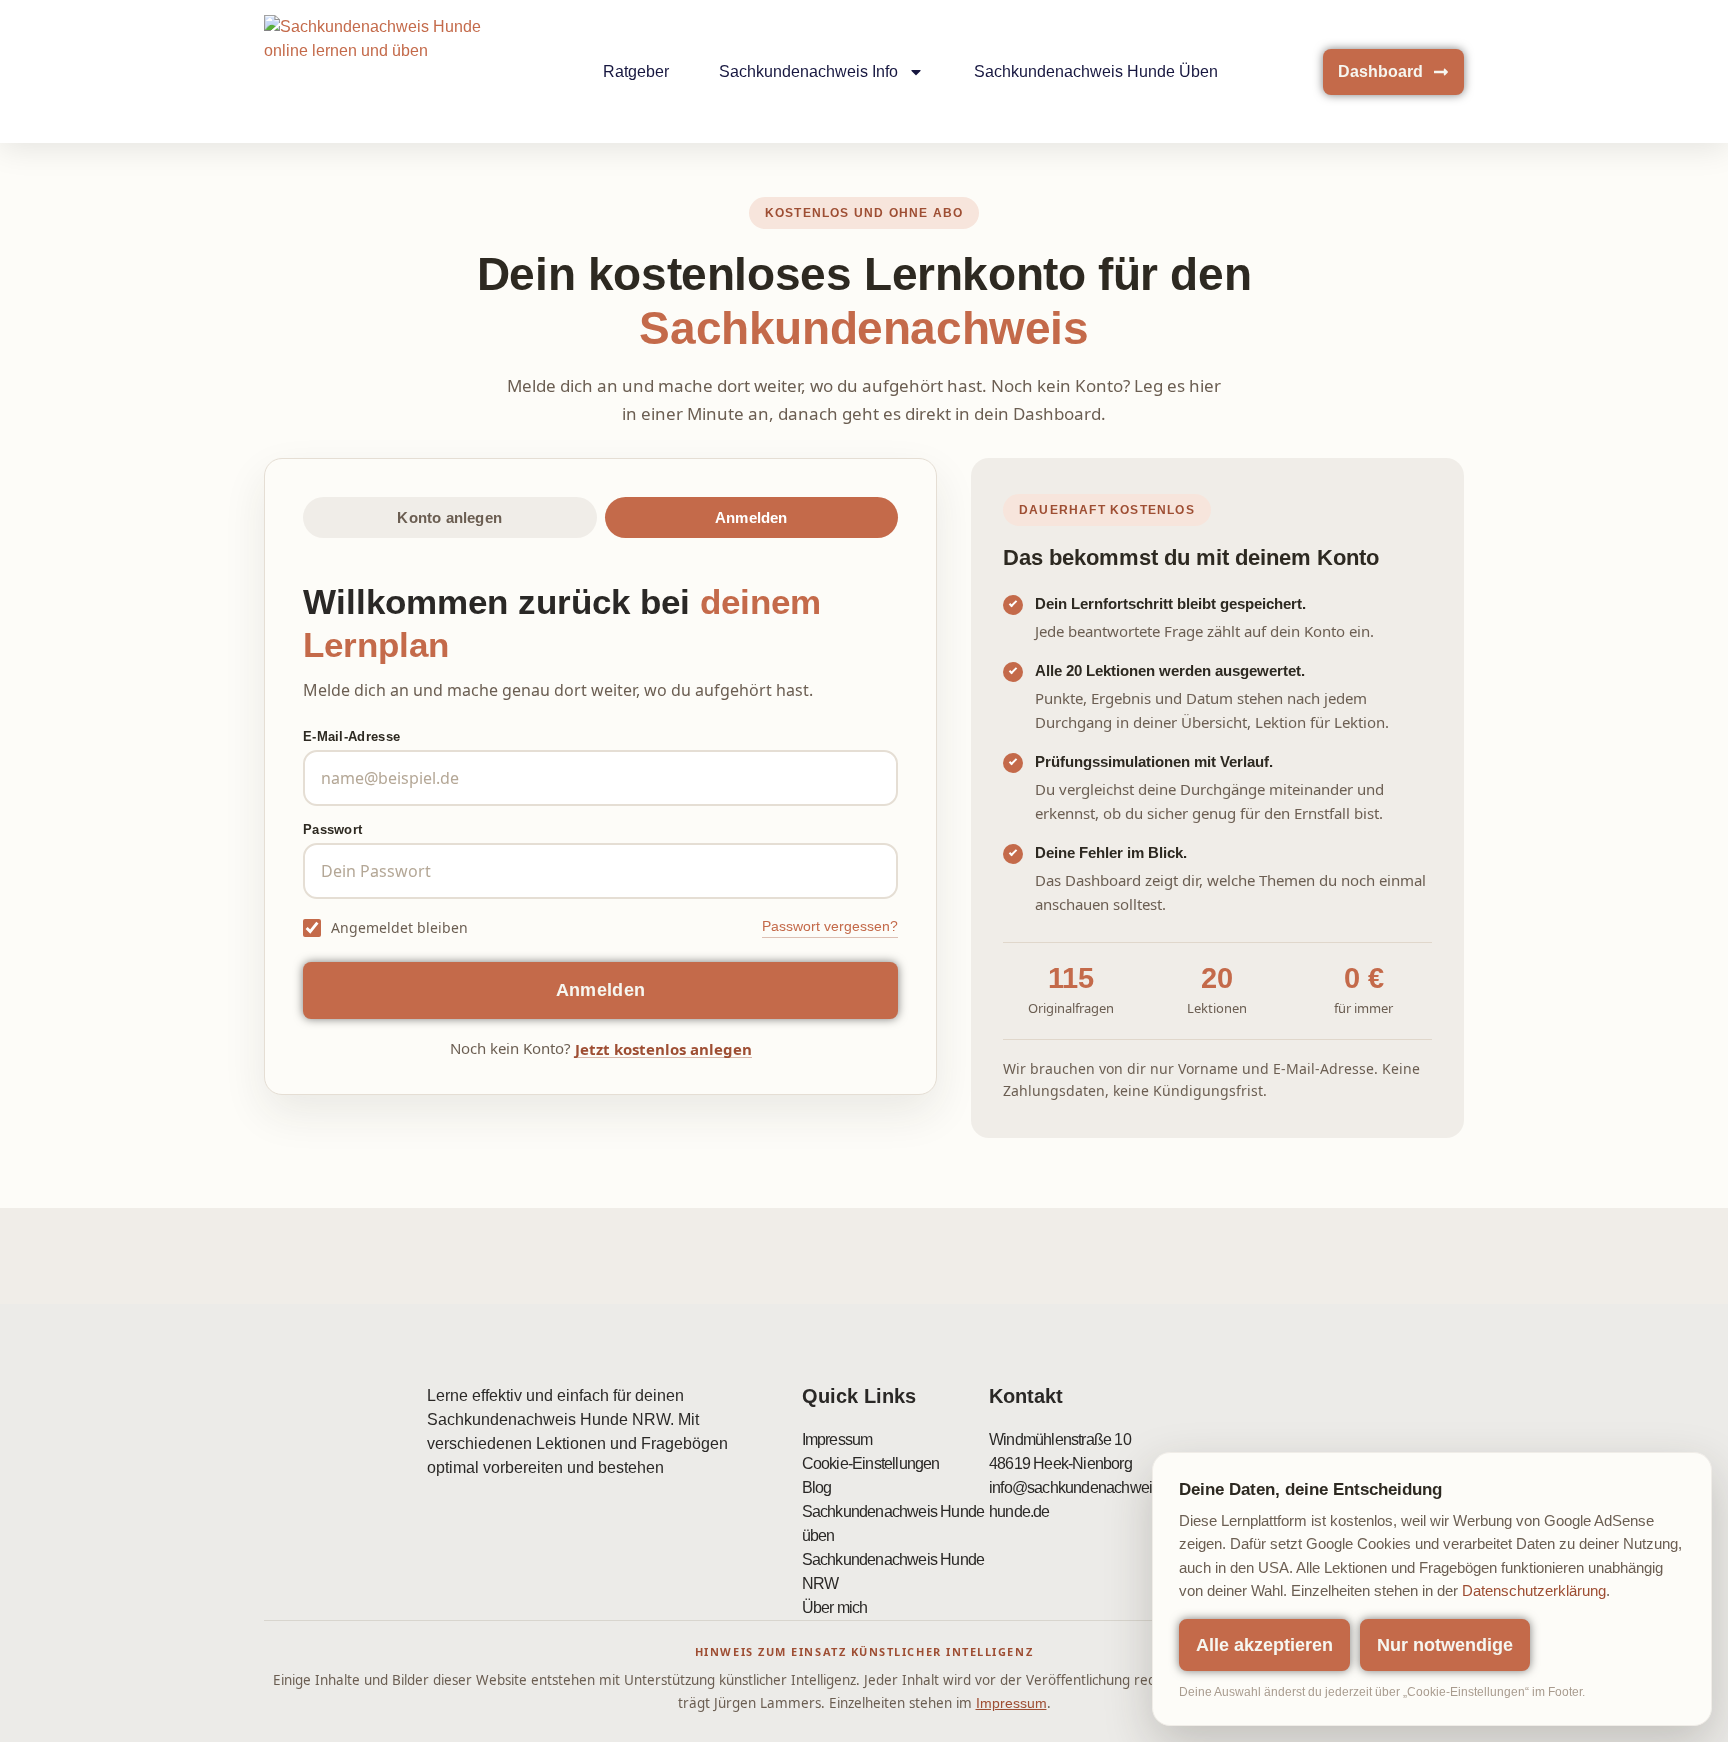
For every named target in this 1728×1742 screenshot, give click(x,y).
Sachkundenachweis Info (808, 71)
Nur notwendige (1445, 1645)
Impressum (837, 1439)
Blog (817, 1487)
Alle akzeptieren (1264, 1645)
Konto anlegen (449, 517)
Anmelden (751, 517)
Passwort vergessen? (830, 926)
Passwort (332, 829)
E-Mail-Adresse (351, 736)
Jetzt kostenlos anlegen (663, 1050)
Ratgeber (636, 71)
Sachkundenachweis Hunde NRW (893, 1571)
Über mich (835, 1607)
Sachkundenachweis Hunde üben (1096, 71)
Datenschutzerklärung (1534, 1591)
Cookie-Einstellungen (871, 1463)
